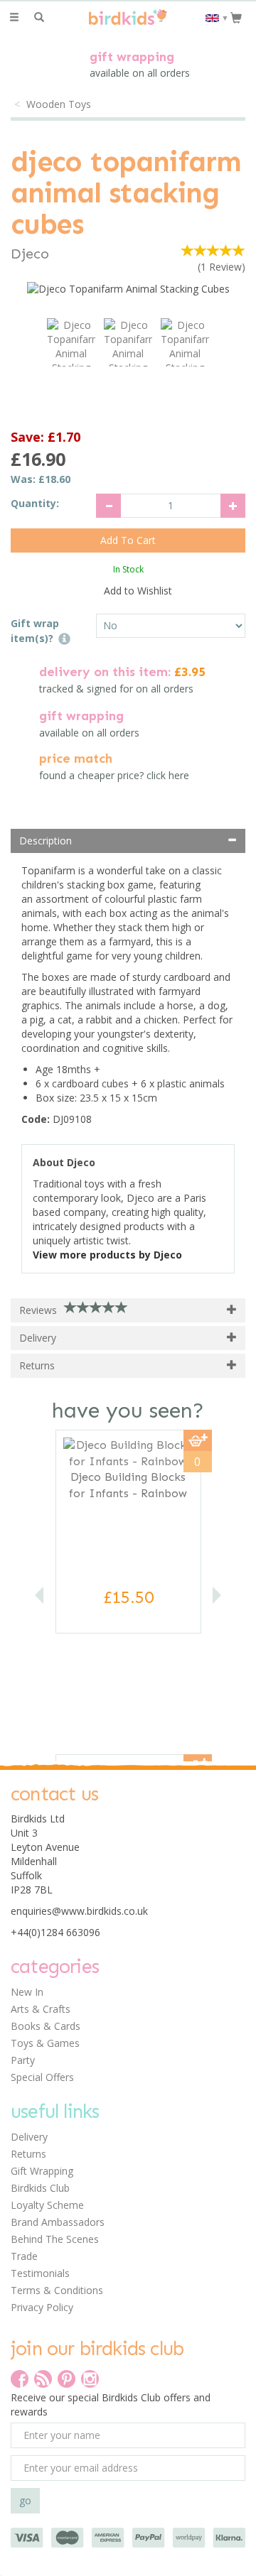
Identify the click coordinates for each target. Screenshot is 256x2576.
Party (23, 2060)
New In (27, 1992)
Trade (24, 2256)
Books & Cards (46, 2026)
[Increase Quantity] (233, 506)
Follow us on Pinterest (66, 2379)
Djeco (30, 254)
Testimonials (40, 2273)
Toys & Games (45, 2043)
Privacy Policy (42, 2307)
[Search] (39, 18)
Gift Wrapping (42, 2171)
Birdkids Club (40, 2188)
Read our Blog (43, 2379)
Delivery (29, 2137)
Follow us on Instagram (90, 2379)
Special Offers (42, 2077)
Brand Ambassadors (58, 2222)
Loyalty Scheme (47, 2205)
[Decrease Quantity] (108, 506)
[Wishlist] (64, 17)
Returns (28, 2154)
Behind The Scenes (55, 2239)
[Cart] (236, 17)
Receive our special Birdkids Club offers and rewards (111, 2404)
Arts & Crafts (41, 2009)
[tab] (128, 841)
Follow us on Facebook (20, 2379)
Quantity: (35, 503)
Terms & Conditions (57, 2290)
